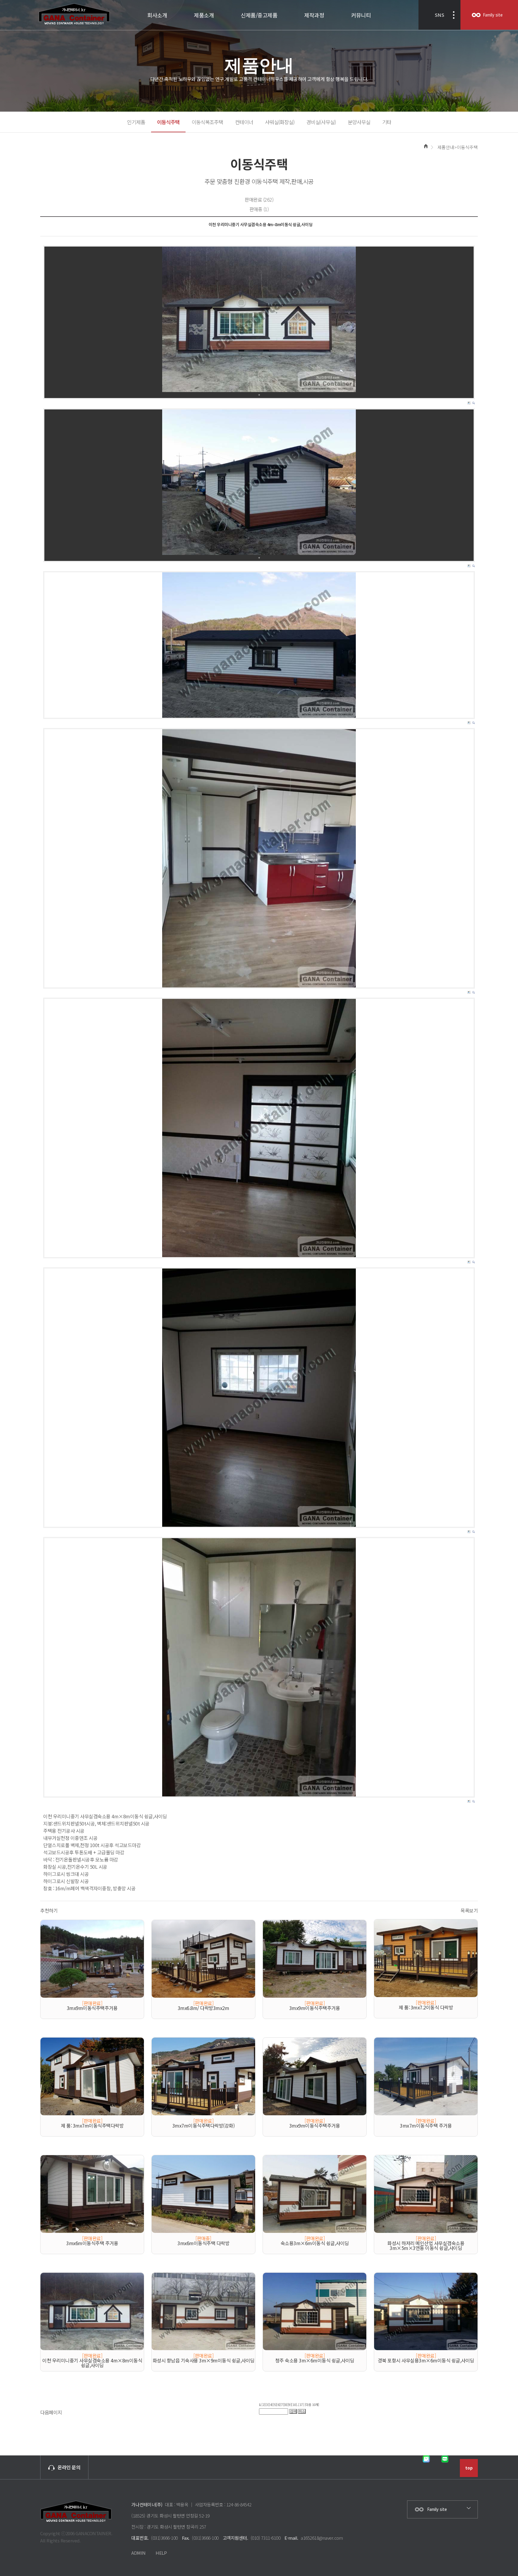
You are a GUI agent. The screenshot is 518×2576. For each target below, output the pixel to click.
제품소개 (204, 15)
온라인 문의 (69, 2467)
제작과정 (314, 15)
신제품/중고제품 (259, 15)
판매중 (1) (259, 209)
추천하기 (49, 1910)
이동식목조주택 (207, 122)
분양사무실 (359, 122)
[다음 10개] (312, 2405)
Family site (493, 15)
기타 (387, 122)
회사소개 (157, 15)
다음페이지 (51, 2412)
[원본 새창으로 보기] (259, 319)
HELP (161, 2553)
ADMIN (138, 2553)
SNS (439, 15)
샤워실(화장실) (280, 122)
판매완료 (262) (259, 199)
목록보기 (469, 1910)
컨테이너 (244, 122)
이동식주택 (168, 122)
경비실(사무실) (321, 122)
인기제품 (136, 122)
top (469, 2468)
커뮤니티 (361, 15)
